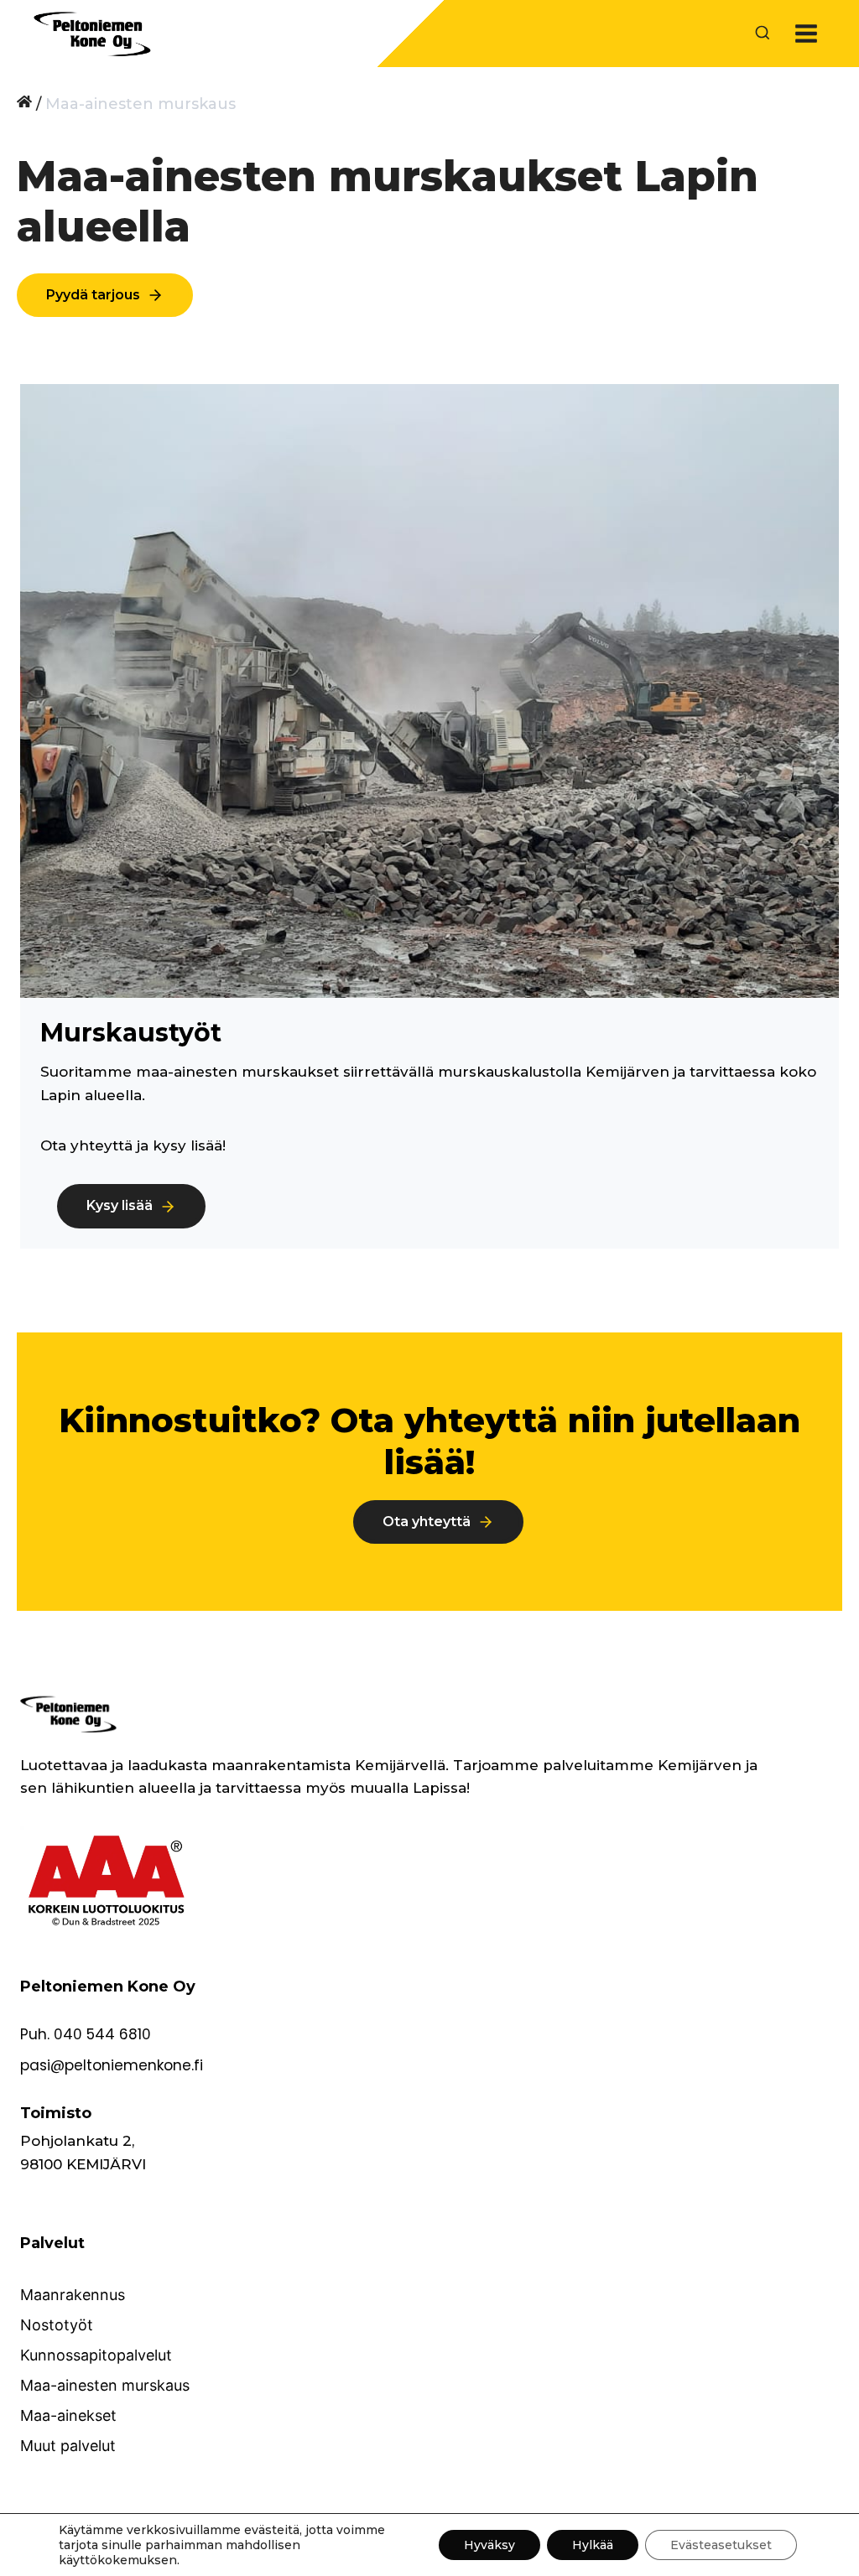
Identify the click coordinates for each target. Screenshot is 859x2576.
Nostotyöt (57, 2325)
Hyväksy (489, 2545)
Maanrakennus (73, 2295)
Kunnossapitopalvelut (96, 2355)
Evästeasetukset (721, 2545)
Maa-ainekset (68, 2415)
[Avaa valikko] (806, 33)
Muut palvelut (68, 2446)
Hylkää (593, 2545)
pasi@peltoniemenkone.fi (112, 2065)
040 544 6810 (102, 2034)
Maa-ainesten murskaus (105, 2385)
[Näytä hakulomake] (763, 34)
